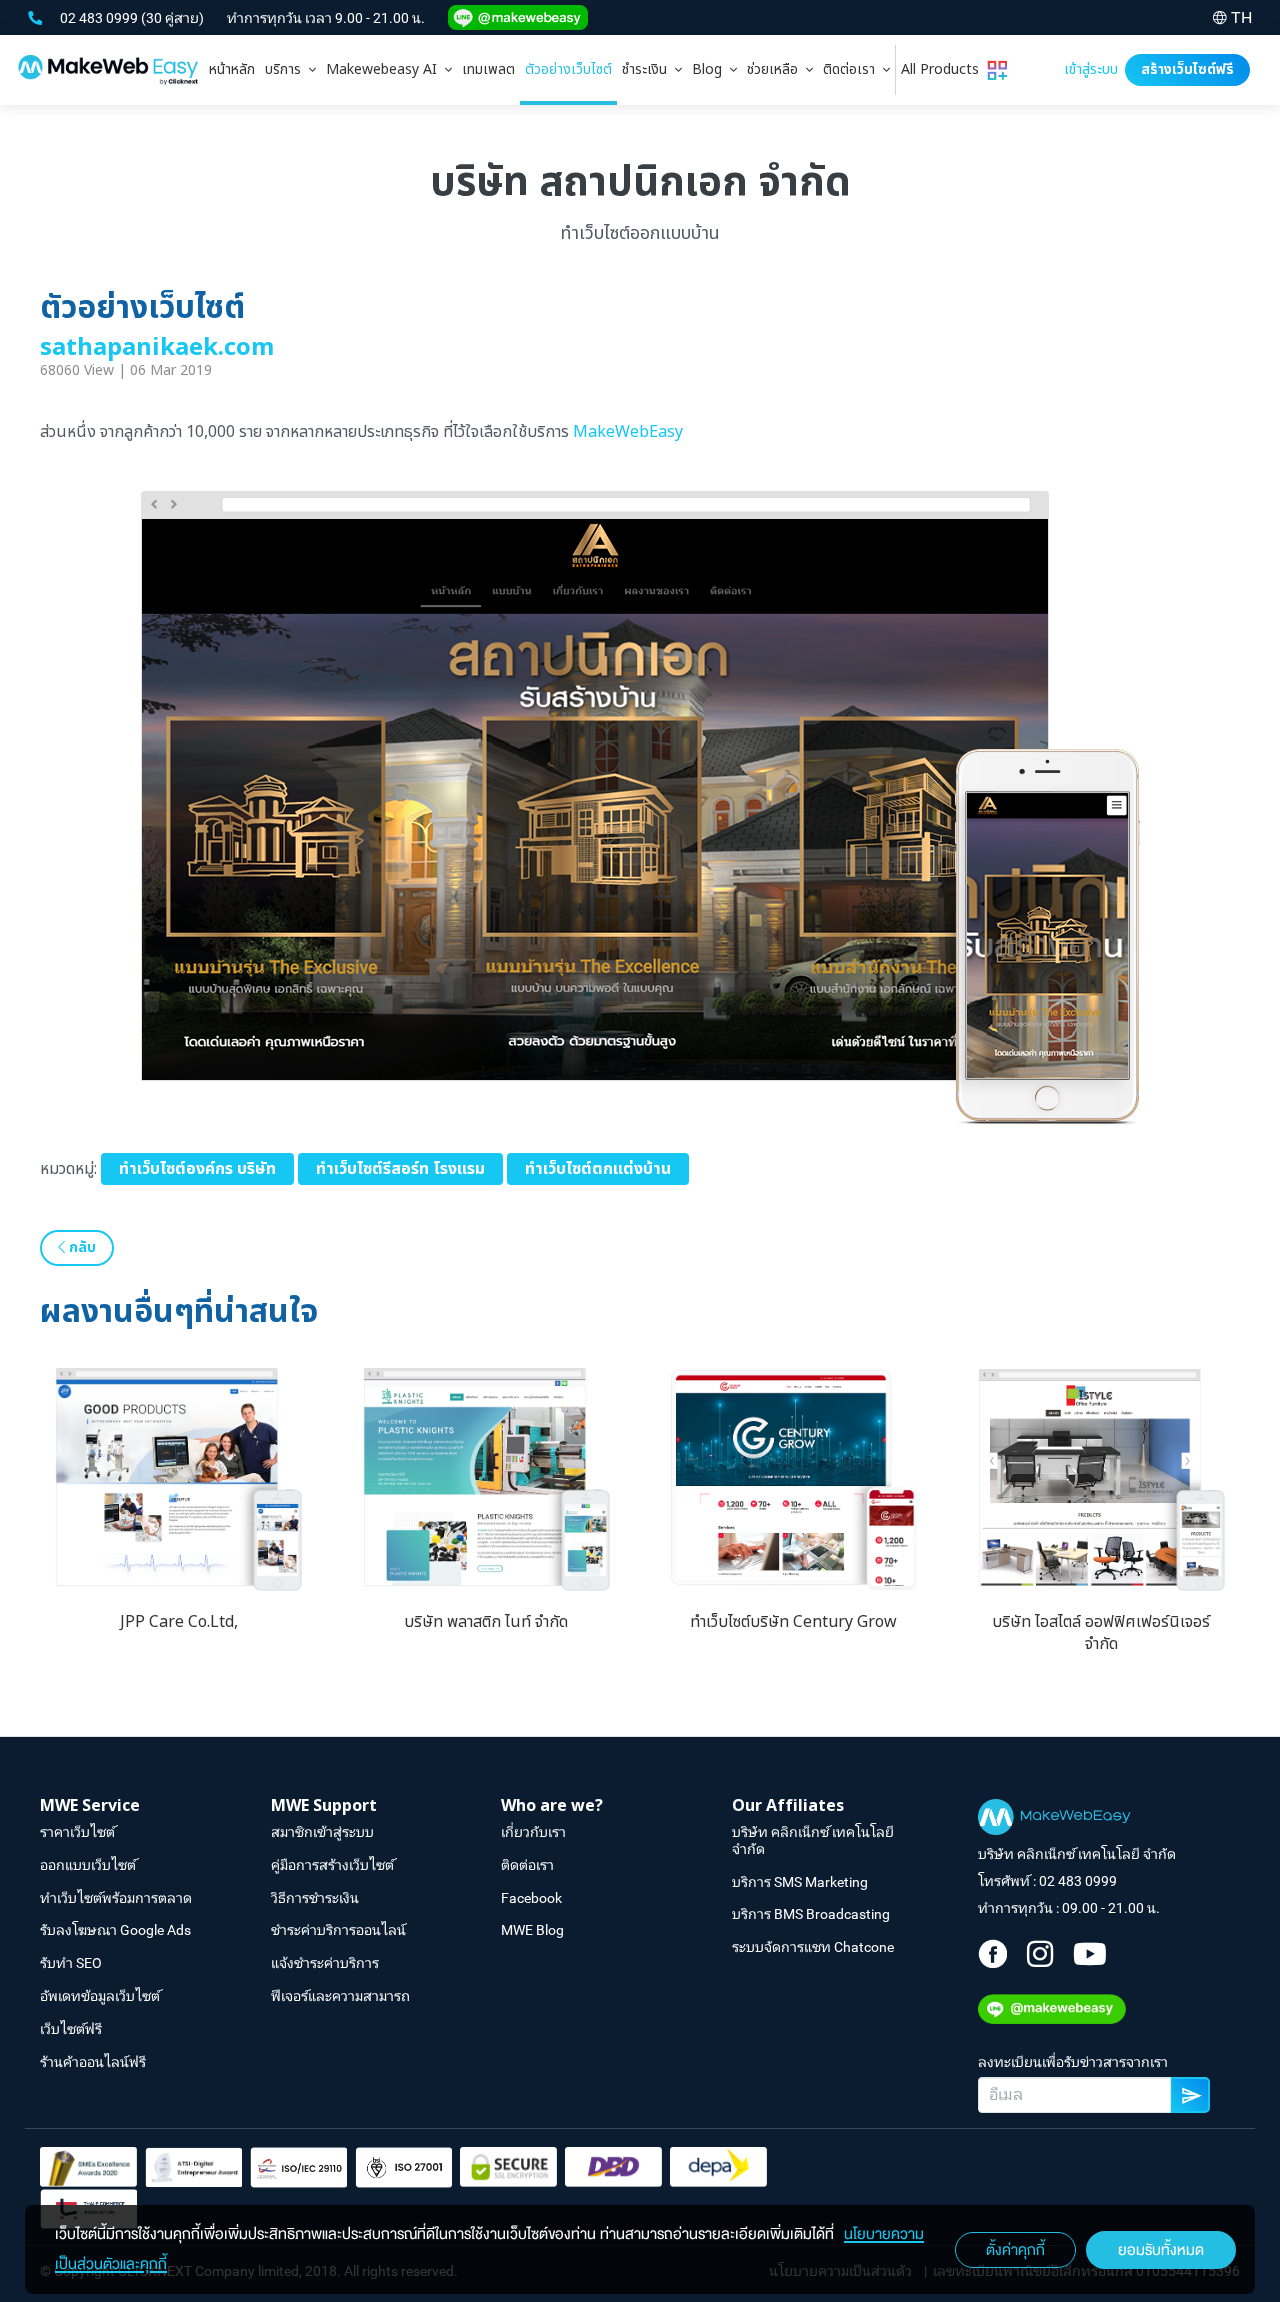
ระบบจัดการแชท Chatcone (813, 1947)
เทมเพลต (488, 69)
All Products (944, 69)
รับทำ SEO (71, 1963)
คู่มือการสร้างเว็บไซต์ (332, 1865)
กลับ (80, 1247)
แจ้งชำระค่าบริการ (325, 1963)
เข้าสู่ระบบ (1091, 69)
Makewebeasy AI (385, 69)
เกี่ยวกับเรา (533, 1832)
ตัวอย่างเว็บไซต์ (568, 69)
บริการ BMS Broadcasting (811, 1914)
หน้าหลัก (232, 69)
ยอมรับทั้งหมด (1161, 2250)
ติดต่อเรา (853, 69)
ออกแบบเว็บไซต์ (88, 1865)
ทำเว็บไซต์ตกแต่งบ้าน (598, 1169)
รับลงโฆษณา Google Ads (115, 1930)
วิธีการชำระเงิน (315, 1898)
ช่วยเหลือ (776, 69)
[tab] (290, 70)
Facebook (531, 1898)
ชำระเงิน (648, 69)
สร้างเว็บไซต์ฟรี (1187, 69)
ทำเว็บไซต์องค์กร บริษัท (197, 1169)
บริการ (287, 69)
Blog (711, 69)
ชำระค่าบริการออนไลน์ (338, 1930)
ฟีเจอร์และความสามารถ (340, 1996)
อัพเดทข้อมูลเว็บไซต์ (100, 1996)
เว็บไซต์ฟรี (71, 2029)
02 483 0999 (100, 18)
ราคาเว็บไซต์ (77, 1832)
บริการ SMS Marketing (800, 1882)
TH (1241, 17)
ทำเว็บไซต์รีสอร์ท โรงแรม (400, 1169)
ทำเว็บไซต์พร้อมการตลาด (116, 1898)
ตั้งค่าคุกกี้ (1015, 2250)
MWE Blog (532, 1930)
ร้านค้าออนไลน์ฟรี (93, 2062)
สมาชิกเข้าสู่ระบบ (322, 1832)
